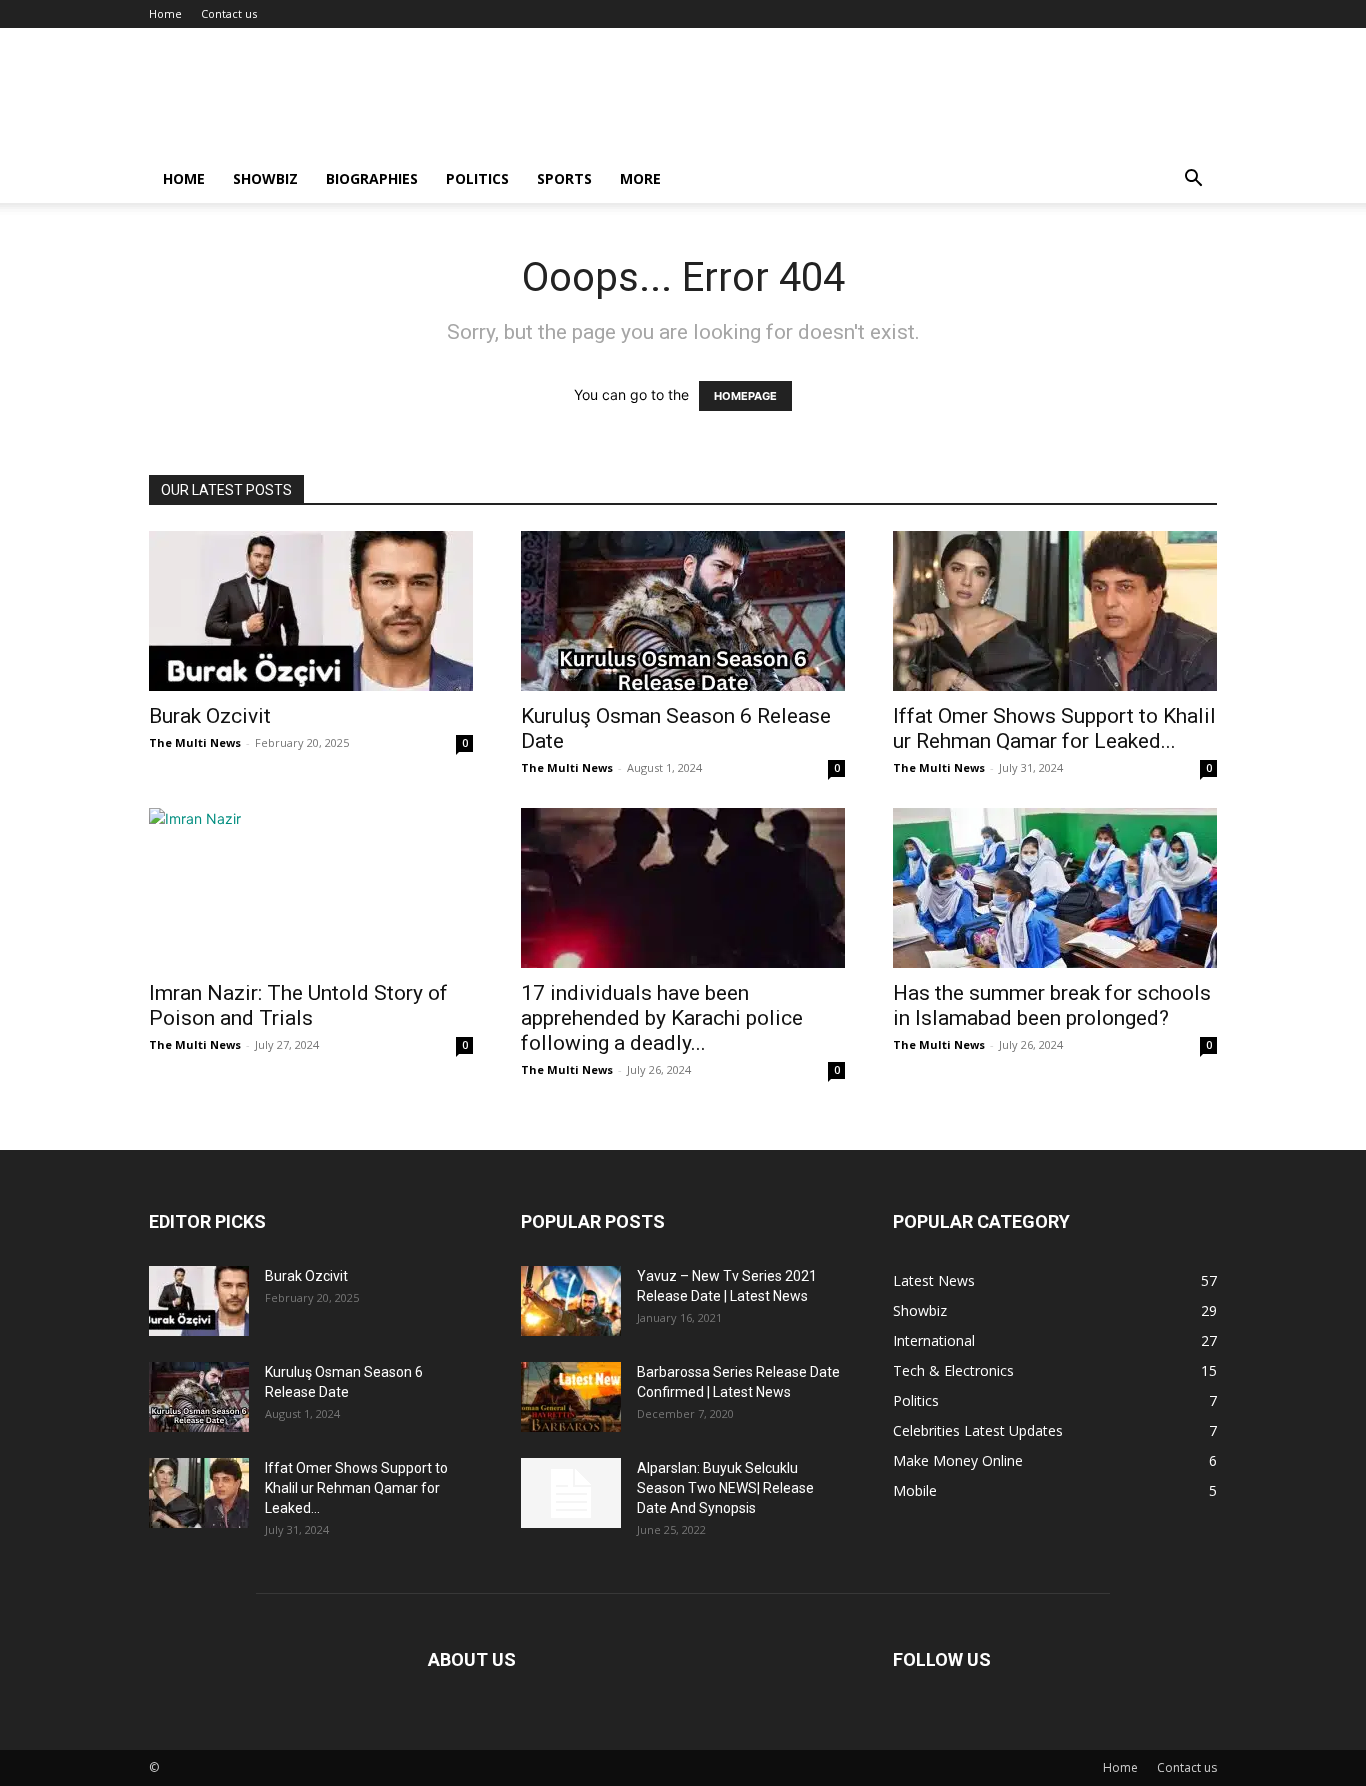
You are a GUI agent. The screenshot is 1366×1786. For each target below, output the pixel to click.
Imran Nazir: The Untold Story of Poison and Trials (298, 1005)
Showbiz (265, 178)
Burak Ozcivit (210, 716)
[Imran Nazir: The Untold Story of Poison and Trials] (311, 888)
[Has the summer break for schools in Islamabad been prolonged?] (1055, 888)
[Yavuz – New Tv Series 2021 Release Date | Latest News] (571, 1301)
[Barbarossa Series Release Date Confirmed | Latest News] (571, 1397)
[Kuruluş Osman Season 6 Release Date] (683, 611)
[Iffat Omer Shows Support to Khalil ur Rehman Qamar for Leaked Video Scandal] (1055, 611)
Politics (477, 178)
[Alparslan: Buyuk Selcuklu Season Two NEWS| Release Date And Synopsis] (571, 1493)
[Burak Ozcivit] (311, 611)
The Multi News (195, 742)
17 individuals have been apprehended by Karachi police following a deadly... (662, 1018)
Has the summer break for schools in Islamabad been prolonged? (1052, 1005)
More (640, 178)
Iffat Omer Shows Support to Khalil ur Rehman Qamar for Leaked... (1054, 728)
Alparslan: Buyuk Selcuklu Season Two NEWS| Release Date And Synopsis (725, 1488)
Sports (564, 178)
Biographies (372, 178)
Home (165, 13)
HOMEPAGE (745, 396)
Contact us (229, 13)
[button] (1193, 180)
